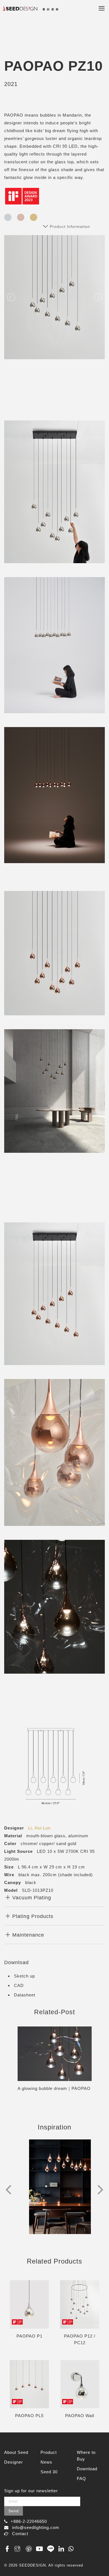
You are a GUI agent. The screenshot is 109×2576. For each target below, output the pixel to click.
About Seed (16, 2452)
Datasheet (25, 1995)
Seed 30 (49, 2472)
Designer (14, 2462)
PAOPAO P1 (29, 2336)
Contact (20, 2534)
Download (87, 2469)
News (46, 2462)
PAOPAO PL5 (29, 2416)
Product (49, 2452)
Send (14, 2511)
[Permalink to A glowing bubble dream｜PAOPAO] (55, 2054)
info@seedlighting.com (36, 2527)
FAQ (81, 2478)
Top (99, 2560)
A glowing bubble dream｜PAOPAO (54, 2088)
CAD (19, 1985)
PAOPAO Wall (80, 2416)
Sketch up (24, 1976)
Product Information (70, 226)
